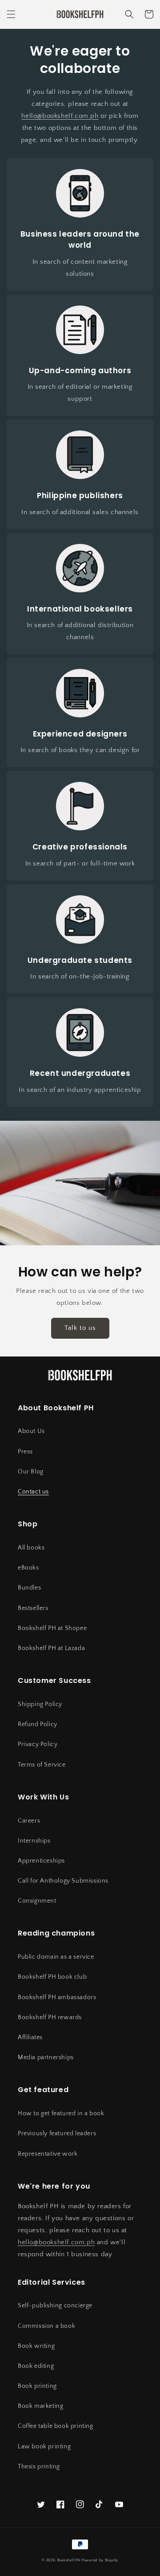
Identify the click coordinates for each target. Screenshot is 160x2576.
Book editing (36, 2366)
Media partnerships (46, 2057)
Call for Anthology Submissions (63, 1881)
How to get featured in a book (61, 2113)
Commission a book (46, 2326)
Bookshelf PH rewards (50, 2017)
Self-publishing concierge (55, 2306)
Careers (29, 1821)
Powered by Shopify (100, 2560)
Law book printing (44, 2447)
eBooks (28, 1568)
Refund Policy (38, 1724)
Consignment (37, 1901)
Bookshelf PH (69, 2560)
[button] (11, 14)
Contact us (33, 1492)
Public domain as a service (56, 1957)
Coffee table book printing (56, 2426)
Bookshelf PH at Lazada (51, 1648)
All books (31, 1548)
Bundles (29, 1588)
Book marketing (40, 2406)
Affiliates (30, 2037)
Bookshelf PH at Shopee (52, 1628)
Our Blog (31, 1472)
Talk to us (80, 1328)
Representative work (48, 2154)
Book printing (37, 2386)
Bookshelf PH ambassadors (57, 1997)
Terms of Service (42, 1765)
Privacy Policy (38, 1744)
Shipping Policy (40, 1704)
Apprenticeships (41, 1861)
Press (25, 1452)
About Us (31, 1431)
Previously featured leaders (57, 2133)
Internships (34, 1841)
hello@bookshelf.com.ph (60, 116)
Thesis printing (39, 2467)
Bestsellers (33, 1608)
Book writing (36, 2346)
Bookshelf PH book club (52, 1977)
